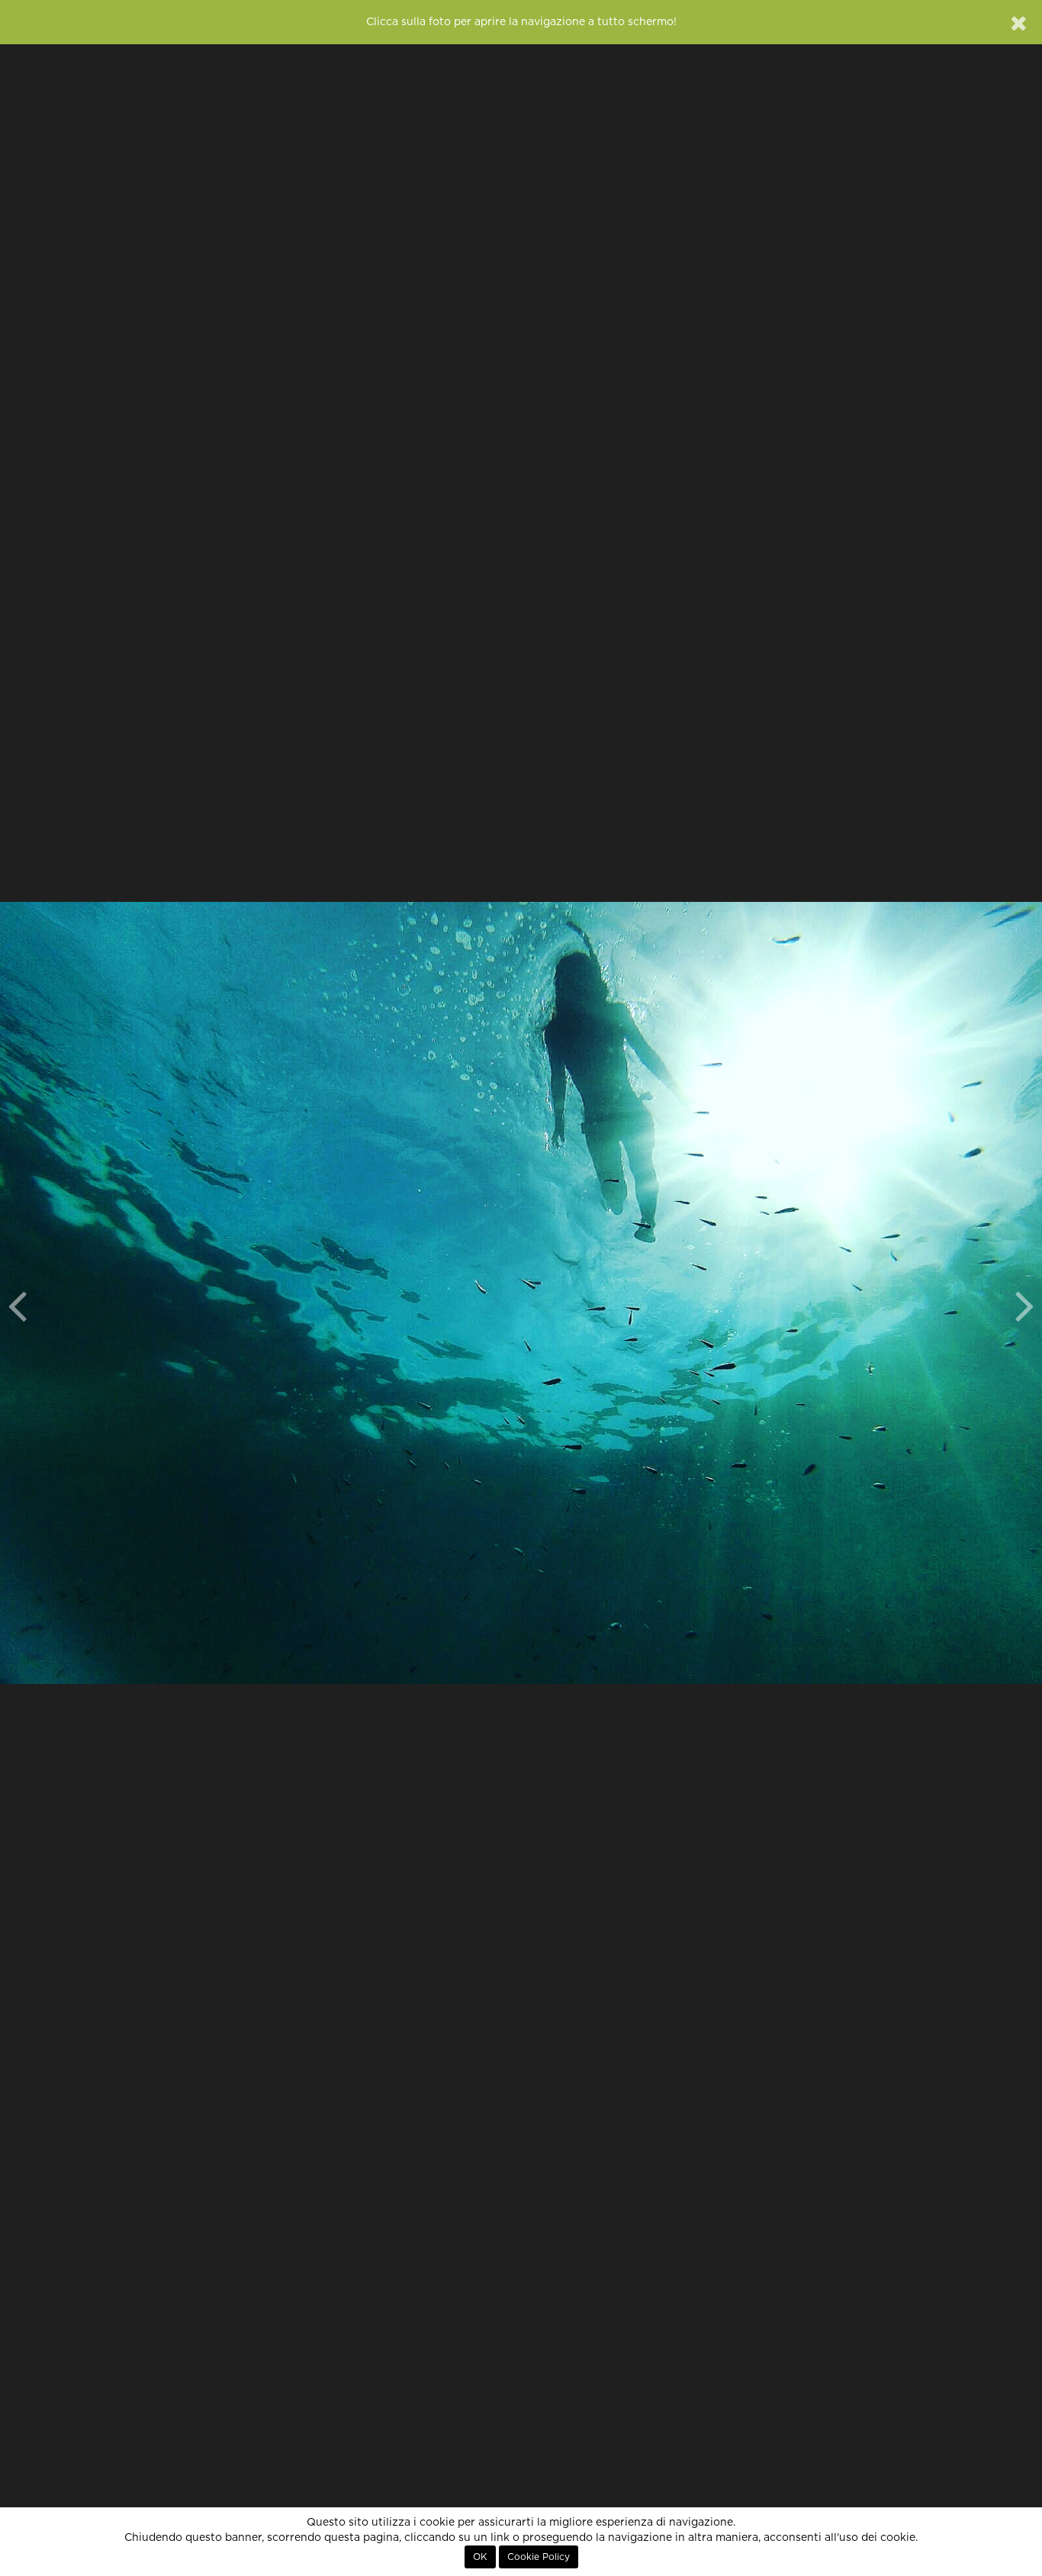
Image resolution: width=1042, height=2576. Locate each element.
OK (480, 2557)
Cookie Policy (539, 2557)
